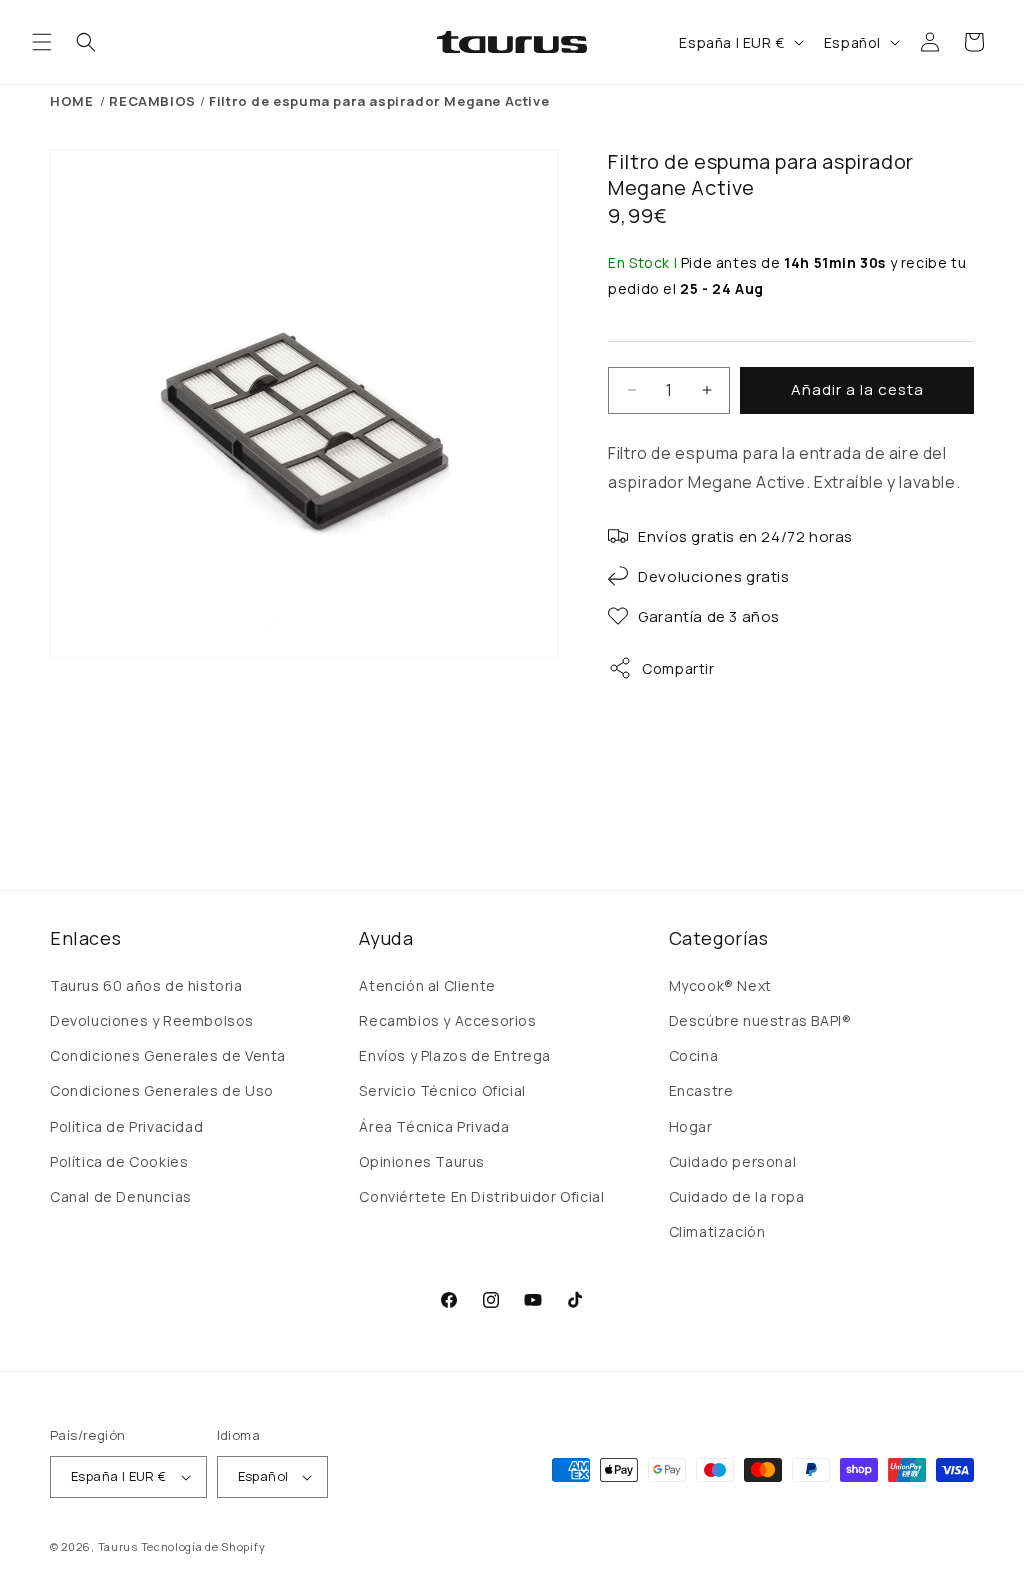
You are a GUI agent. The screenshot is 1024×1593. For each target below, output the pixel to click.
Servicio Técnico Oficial (442, 1090)
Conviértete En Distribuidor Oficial (481, 1196)
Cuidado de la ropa (737, 1196)
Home (71, 101)
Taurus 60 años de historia (146, 985)
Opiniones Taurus (422, 1161)
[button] (42, 42)
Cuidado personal (733, 1161)
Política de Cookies (119, 1161)
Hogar (691, 1126)
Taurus (118, 1546)
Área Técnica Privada (434, 1126)
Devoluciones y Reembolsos (152, 1020)
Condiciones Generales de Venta (168, 1055)
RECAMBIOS (152, 101)
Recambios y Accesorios (447, 1020)
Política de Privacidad (126, 1126)
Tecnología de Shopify (203, 1546)
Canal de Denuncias (121, 1196)
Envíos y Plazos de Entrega (455, 1055)
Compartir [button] (678, 668)
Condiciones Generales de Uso (162, 1090)
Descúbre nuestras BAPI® (760, 1020)
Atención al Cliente (427, 985)
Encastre (701, 1090)
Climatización (717, 1231)
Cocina (694, 1055)
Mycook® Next (720, 985)
